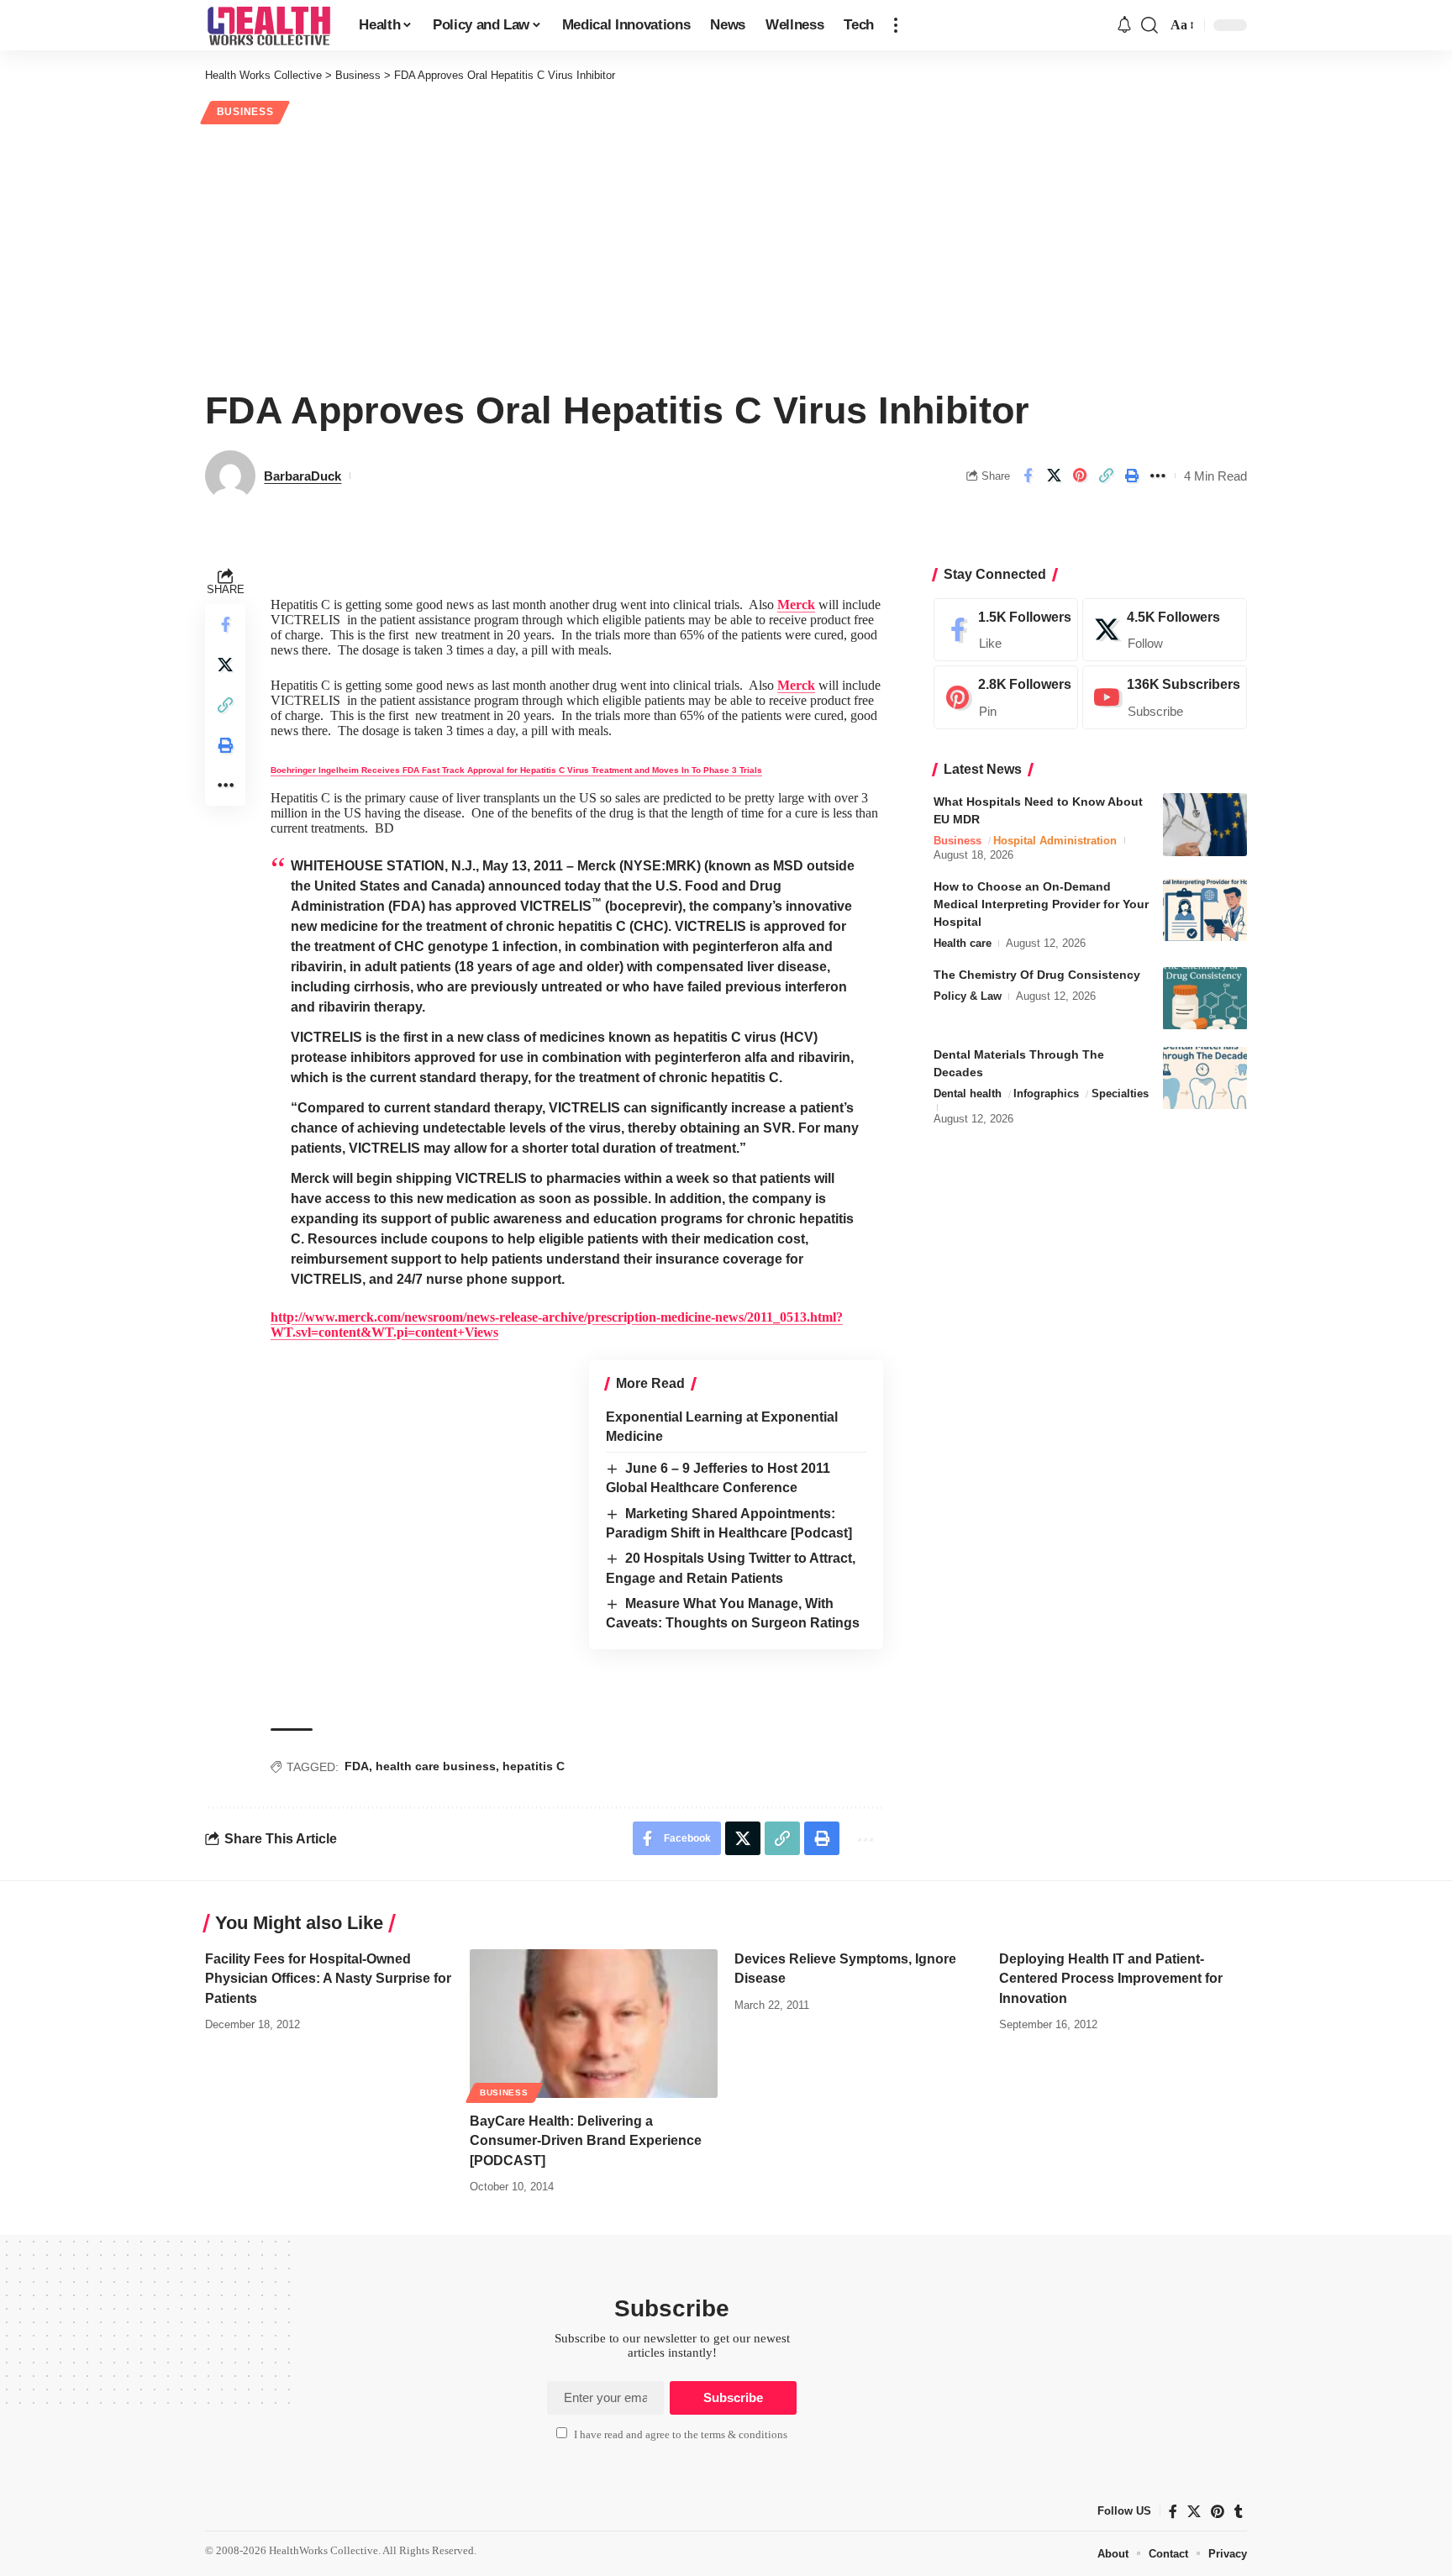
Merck (796, 605)
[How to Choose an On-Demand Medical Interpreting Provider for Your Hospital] (1205, 910)
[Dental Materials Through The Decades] (1205, 1078)
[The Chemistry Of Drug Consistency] (1205, 999)
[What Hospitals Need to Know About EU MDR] (1205, 825)
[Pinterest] (1006, 698)
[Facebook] (1006, 630)
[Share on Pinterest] (1080, 476)
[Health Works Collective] (268, 25)
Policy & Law (968, 997)
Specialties (1120, 1094)
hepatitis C (534, 1766)
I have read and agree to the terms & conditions (681, 2435)
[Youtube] (1165, 698)
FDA (357, 1766)
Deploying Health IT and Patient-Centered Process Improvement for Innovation (1111, 1978)
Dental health (968, 1094)
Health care (963, 944)
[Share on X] (1054, 476)
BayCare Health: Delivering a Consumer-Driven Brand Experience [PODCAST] (586, 2140)
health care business (436, 1766)
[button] (896, 25)
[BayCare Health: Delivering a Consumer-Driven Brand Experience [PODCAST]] (594, 2024)
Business (245, 112)
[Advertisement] (726, 254)
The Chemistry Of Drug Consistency (1037, 975)
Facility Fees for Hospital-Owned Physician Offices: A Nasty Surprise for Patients (328, 1978)
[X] (1165, 630)
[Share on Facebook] (1028, 476)
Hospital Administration (1055, 841)
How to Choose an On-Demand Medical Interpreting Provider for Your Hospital (1041, 905)
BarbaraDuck (302, 476)
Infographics (1046, 1094)
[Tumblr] (1239, 2511)
